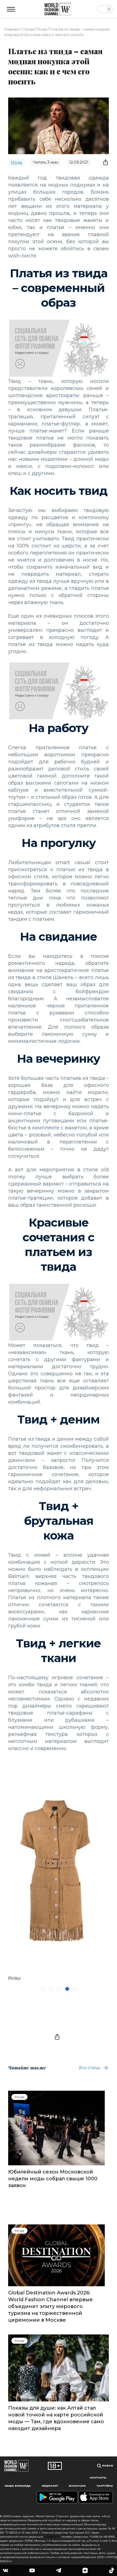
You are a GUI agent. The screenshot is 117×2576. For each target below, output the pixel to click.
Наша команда (18, 2486)
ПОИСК (107, 2466)
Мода (42, 29)
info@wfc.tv (52, 2537)
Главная (11, 29)
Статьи (28, 29)
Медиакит (50, 2486)
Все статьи (90, 2068)
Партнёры (105, 2486)
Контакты (98, 2478)
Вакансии (77, 2486)
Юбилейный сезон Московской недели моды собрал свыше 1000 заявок (53, 2179)
